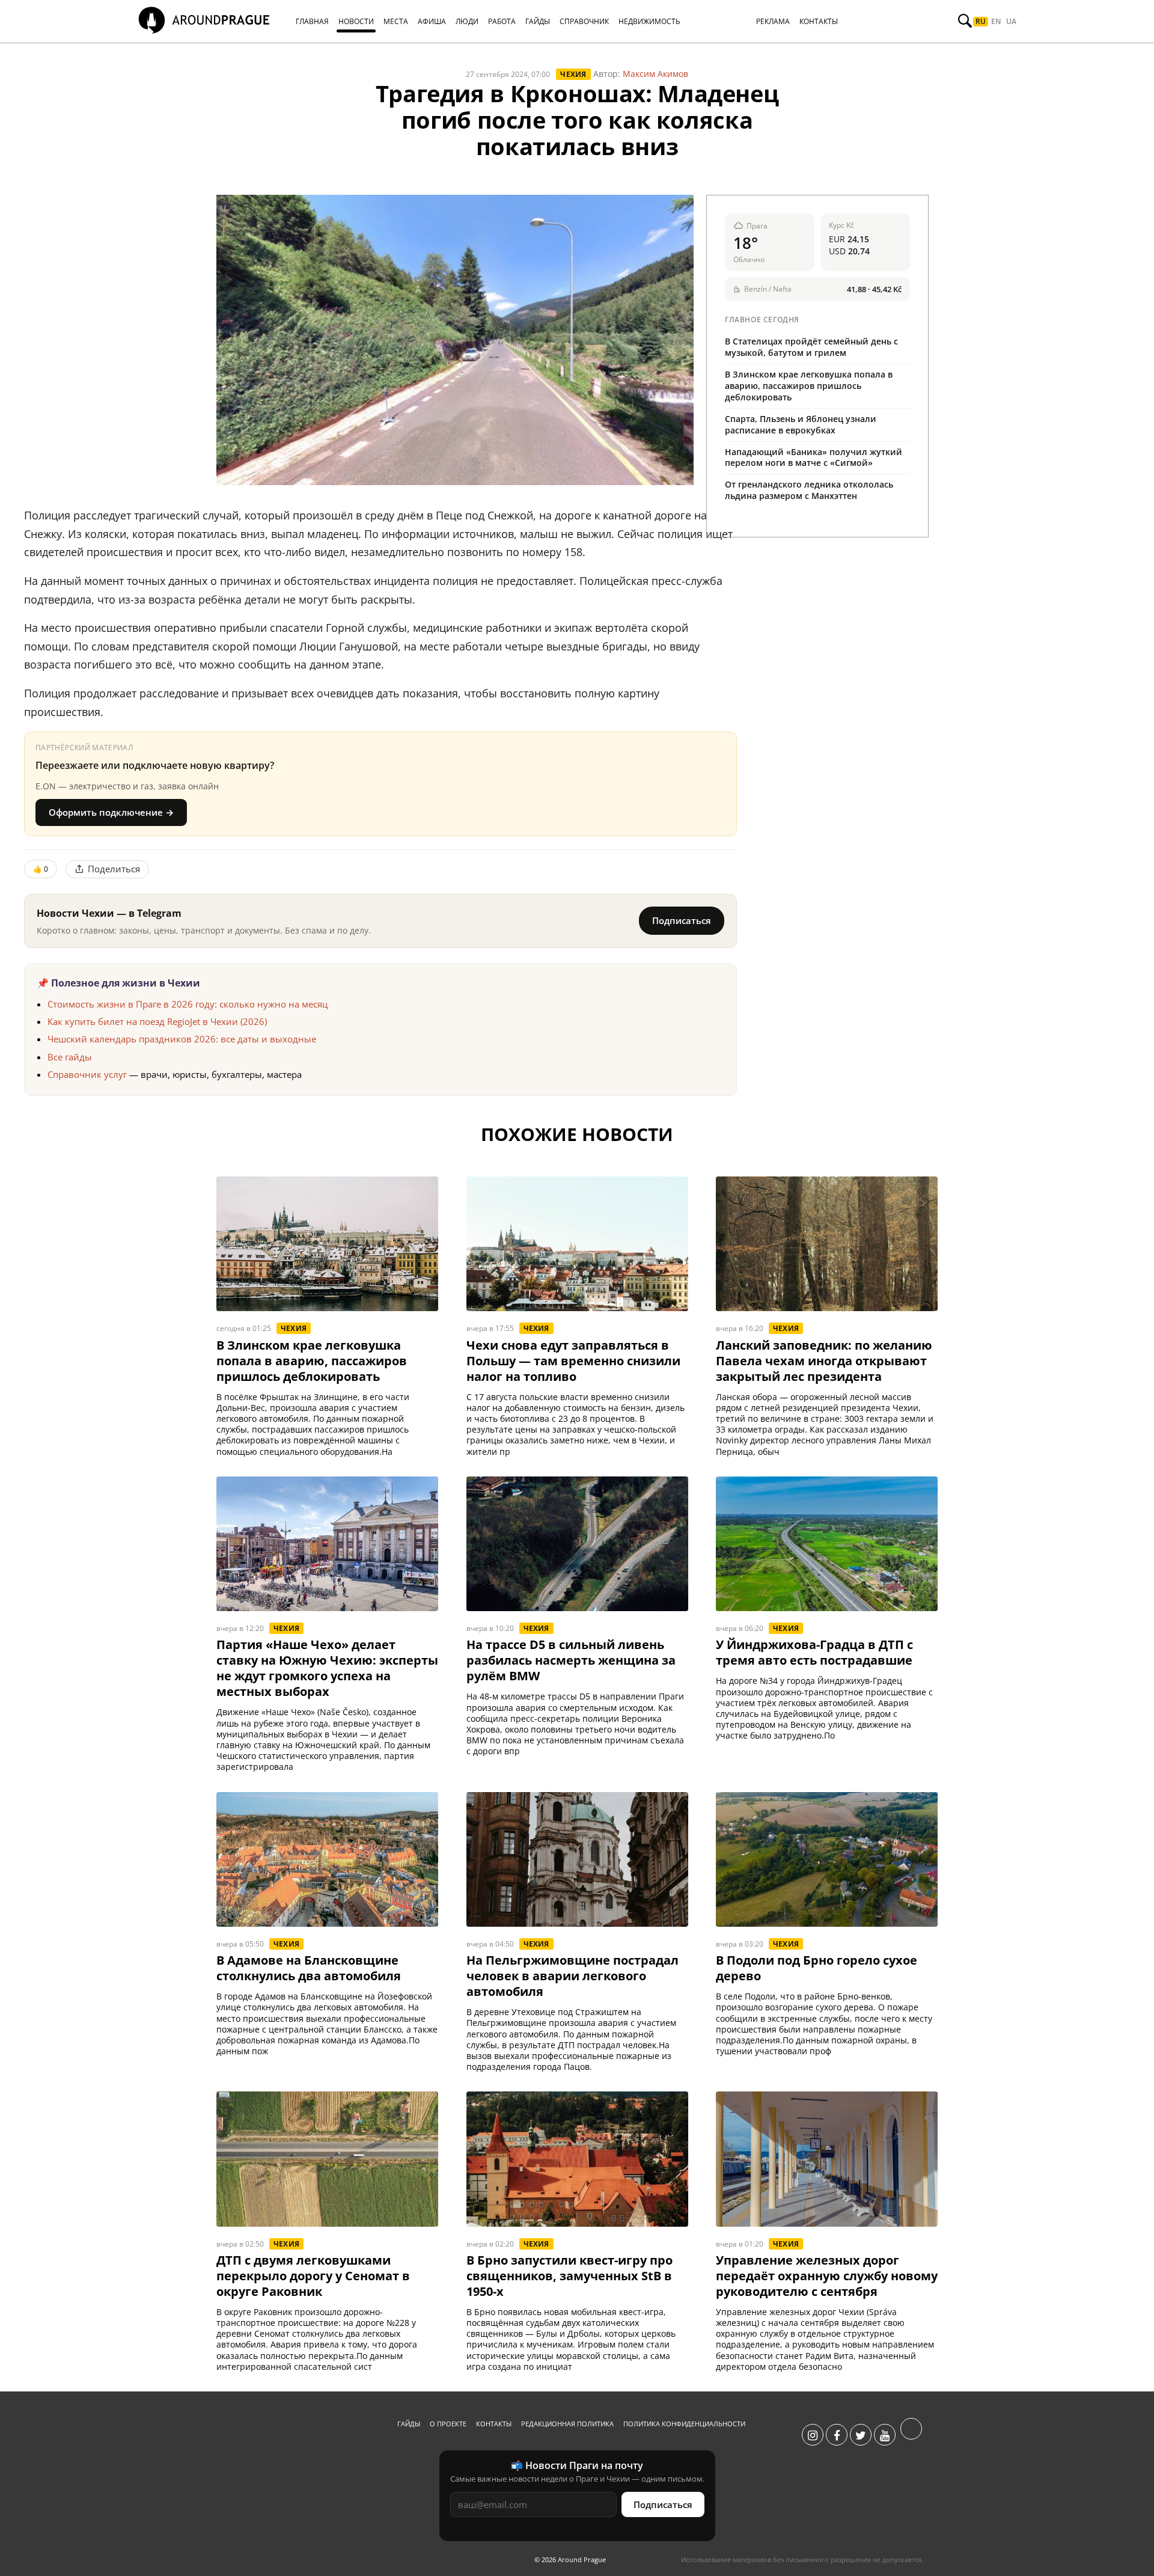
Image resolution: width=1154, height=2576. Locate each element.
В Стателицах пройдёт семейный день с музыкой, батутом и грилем (811, 347)
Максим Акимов (655, 74)
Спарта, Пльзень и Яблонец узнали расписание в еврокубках (801, 424)
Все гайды (70, 1057)
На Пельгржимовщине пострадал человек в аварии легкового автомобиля (572, 1976)
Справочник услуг (87, 1074)
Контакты (494, 2424)
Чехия (573, 74)
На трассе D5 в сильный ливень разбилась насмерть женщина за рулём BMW (571, 1660)
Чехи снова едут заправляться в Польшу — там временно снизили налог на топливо (573, 1361)
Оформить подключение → (111, 812)
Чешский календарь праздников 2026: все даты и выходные (182, 1039)
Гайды (409, 2424)
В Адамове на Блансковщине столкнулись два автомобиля (309, 1968)
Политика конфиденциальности (684, 2424)
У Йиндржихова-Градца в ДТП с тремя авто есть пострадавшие (814, 1653)
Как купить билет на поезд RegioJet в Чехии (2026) (157, 1021)
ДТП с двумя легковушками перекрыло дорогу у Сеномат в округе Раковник (313, 2276)
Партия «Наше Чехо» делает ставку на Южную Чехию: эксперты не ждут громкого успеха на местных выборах (327, 1668)
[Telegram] (911, 2435)
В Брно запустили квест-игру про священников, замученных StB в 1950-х (569, 2276)
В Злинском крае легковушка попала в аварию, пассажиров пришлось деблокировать (809, 386)
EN (996, 22)
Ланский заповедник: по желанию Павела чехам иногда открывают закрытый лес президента (824, 1361)
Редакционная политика (567, 2424)
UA (1011, 22)
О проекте (448, 2424)
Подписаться (682, 920)
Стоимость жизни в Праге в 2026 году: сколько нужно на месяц (188, 1004)
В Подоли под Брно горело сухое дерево (817, 1968)
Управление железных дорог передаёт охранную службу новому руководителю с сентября (827, 2276)
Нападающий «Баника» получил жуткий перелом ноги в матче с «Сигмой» (814, 457)
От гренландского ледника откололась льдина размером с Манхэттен (809, 490)
